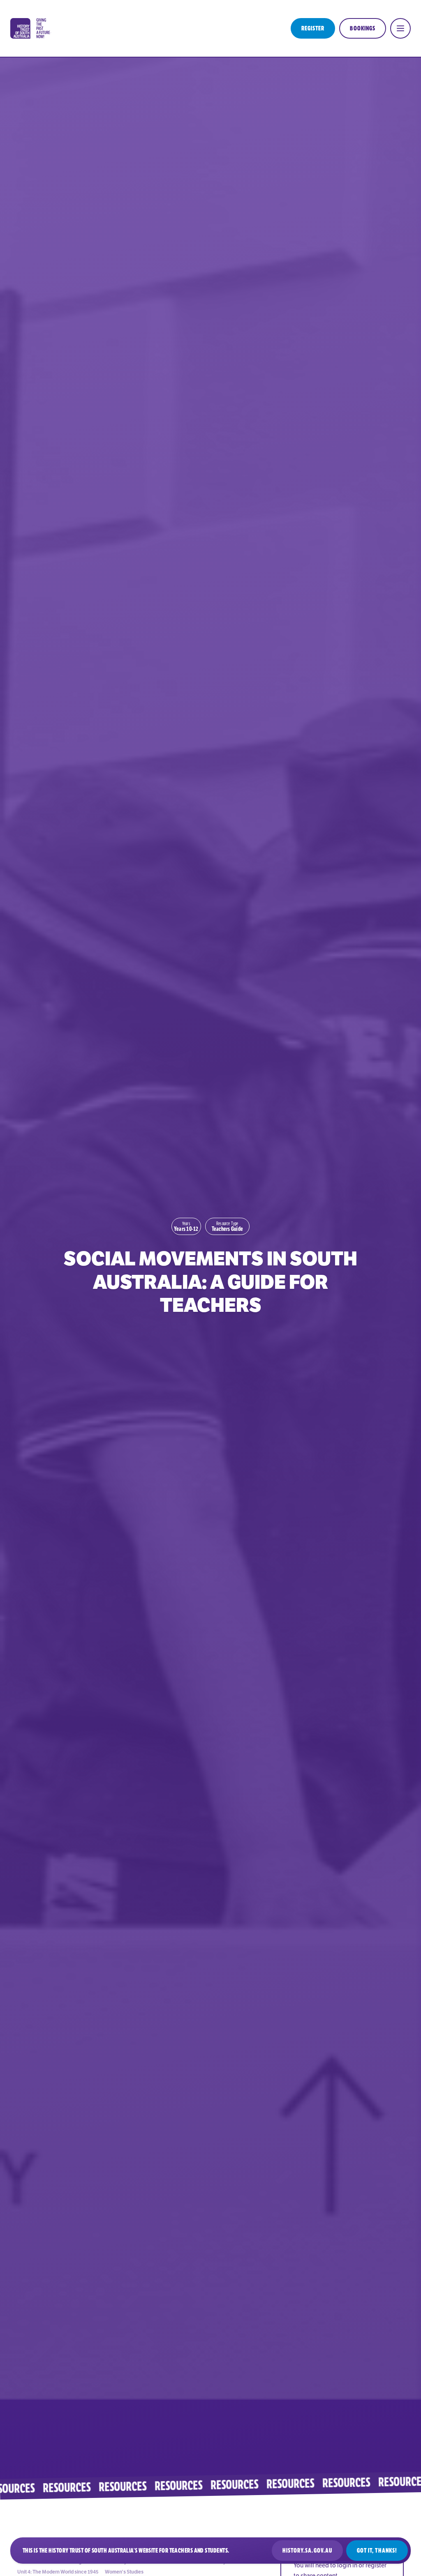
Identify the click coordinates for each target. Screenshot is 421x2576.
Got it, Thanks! (377, 2551)
